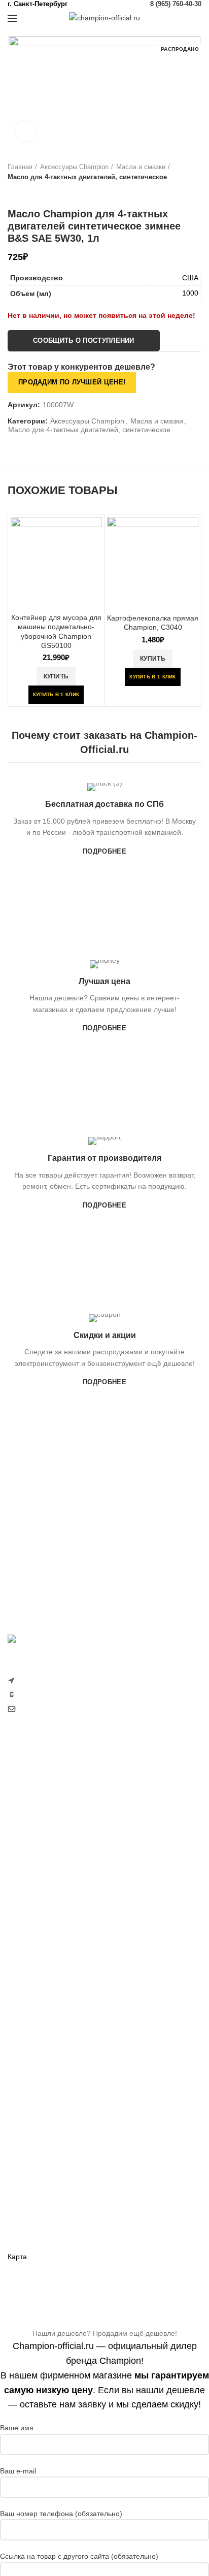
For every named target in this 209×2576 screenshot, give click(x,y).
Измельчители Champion (49, 1951)
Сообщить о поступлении (84, 340)
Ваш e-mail (18, 2471)
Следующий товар (33, 192)
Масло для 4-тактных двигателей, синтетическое (87, 177)
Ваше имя (17, 2428)
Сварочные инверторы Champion (63, 2103)
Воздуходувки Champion (48, 1933)
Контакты (23, 2239)
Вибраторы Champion (44, 2050)
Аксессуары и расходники (71, 2121)
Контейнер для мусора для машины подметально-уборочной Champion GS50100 (56, 631)
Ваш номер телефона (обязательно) (61, 2514)
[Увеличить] (25, 131)
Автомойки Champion (43, 1916)
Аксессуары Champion (74, 167)
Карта (17, 2257)
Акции (18, 2221)
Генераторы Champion (45, 1998)
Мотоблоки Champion (43, 1792)
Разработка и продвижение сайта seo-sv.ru (79, 1730)
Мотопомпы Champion (45, 2015)
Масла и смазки (141, 167)
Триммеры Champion (43, 1845)
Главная (20, 167)
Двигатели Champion (42, 2033)
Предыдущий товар (13, 192)
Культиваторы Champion (48, 1828)
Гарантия (23, 2186)
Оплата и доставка (39, 2169)
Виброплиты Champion (46, 2068)
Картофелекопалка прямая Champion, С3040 (153, 623)
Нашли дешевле (35, 2204)
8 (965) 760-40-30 (176, 4)
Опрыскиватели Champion (51, 1898)
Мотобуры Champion (42, 2085)
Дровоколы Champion (43, 1880)
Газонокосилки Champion (49, 1810)
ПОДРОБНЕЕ (104, 851)
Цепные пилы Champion (48, 1863)
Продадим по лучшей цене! (72, 382)
